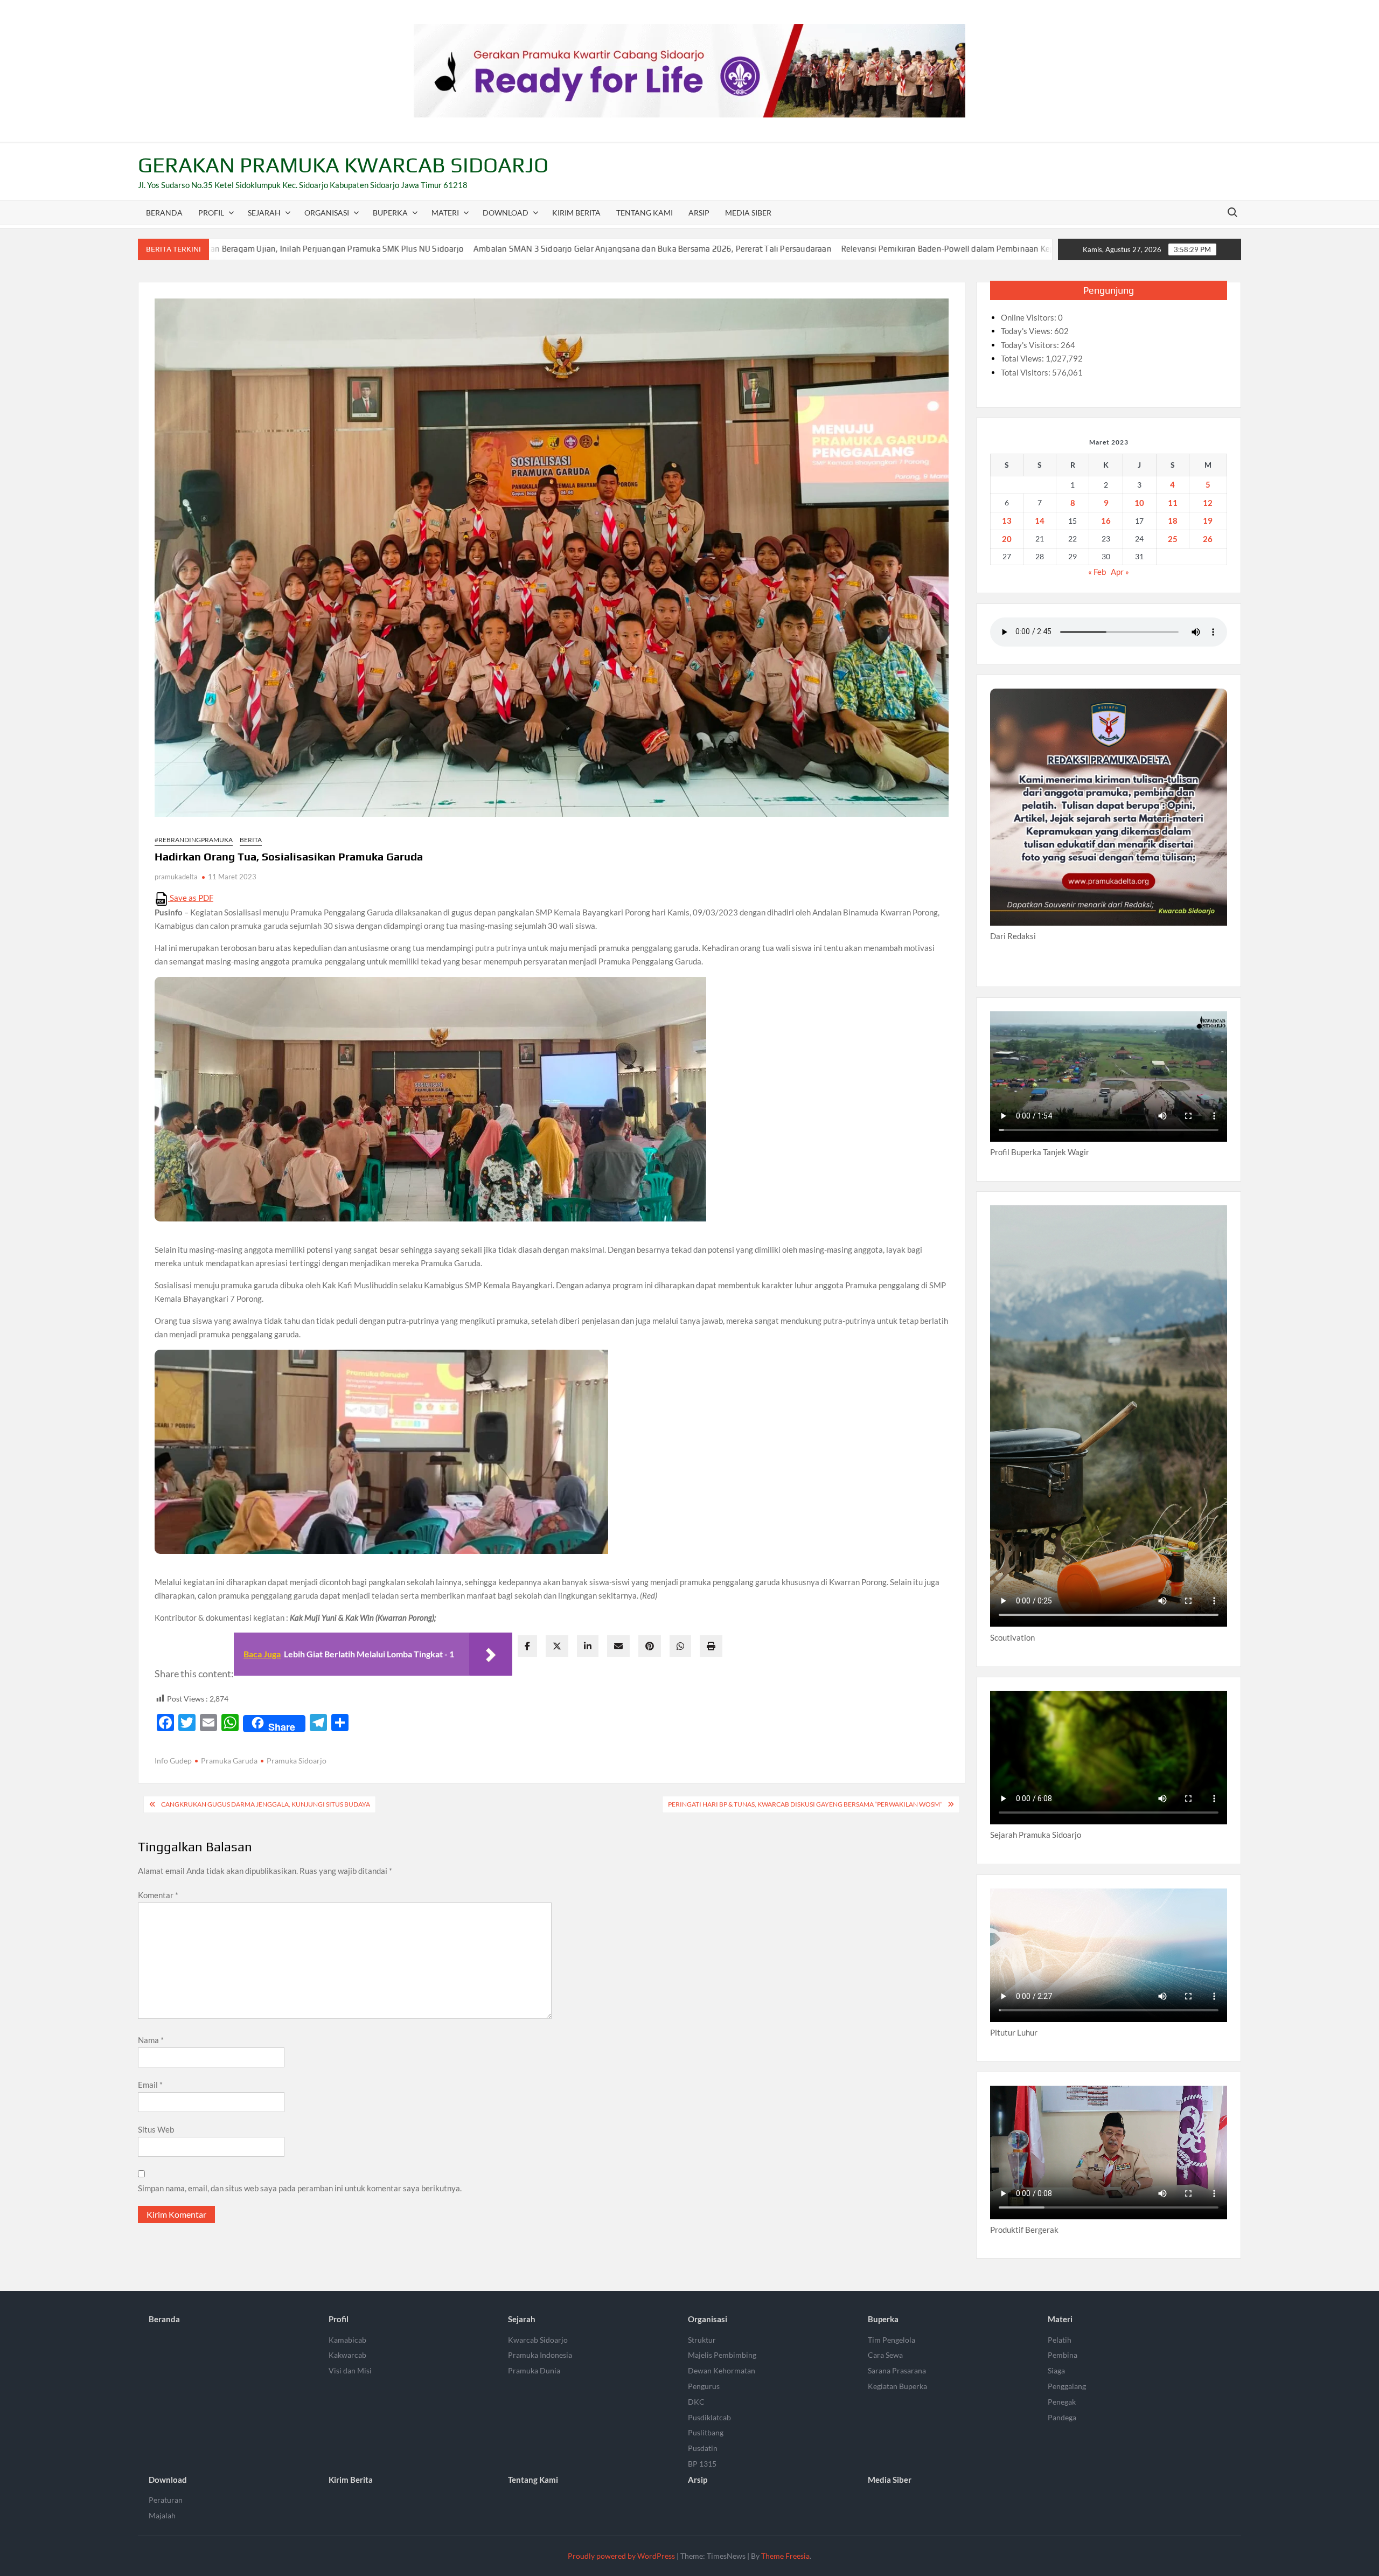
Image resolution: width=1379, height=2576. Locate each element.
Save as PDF (191, 898)
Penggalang (1067, 2386)
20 (1007, 539)
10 (1139, 503)
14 (1040, 520)
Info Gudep (173, 1761)
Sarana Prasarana (897, 2370)
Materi (445, 213)
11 (1173, 503)
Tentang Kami (645, 213)
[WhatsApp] (680, 1646)
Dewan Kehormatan (722, 2370)
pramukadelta (176, 877)
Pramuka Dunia (534, 2370)
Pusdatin (703, 2448)
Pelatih (1060, 2340)
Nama (151, 2040)
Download (506, 213)
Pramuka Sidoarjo (297, 1761)
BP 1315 (702, 2464)
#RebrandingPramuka (194, 840)
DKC (696, 2402)
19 (1208, 520)
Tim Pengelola (892, 2340)
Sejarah (264, 213)
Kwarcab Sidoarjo (538, 2340)
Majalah (162, 2515)
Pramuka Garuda (229, 1761)
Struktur (702, 2340)
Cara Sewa (885, 2355)
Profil (211, 213)
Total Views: (1023, 358)
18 (1173, 520)
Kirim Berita (576, 213)
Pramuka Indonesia (540, 2355)
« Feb (1097, 572)
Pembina (1063, 2355)
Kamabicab (347, 2340)
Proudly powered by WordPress (621, 2556)
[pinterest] (650, 1646)
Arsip (699, 213)
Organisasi (327, 213)
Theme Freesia (785, 2556)
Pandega (1062, 2417)
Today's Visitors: (1031, 345)
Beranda (164, 213)
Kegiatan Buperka (897, 2386)
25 (1173, 539)
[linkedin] (588, 1646)
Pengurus (704, 2386)
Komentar (158, 1895)
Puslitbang (706, 2432)
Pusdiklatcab (709, 2417)
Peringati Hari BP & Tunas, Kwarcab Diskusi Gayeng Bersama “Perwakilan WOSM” (805, 1804)
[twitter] (557, 1646)
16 (1106, 520)
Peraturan (166, 2500)
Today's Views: (1028, 331)
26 (1208, 539)
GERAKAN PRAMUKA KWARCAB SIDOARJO (343, 165)
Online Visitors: (1029, 317)
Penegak (1062, 2402)
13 (1007, 520)
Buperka (390, 213)
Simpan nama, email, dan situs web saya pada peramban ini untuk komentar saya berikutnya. (300, 2188)
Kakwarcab (347, 2355)
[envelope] (618, 1646)
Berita (251, 840)
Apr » (1120, 572)
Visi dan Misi (350, 2370)
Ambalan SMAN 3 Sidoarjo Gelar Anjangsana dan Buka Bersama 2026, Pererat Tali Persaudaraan (431, 249)
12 (1208, 503)
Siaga (1056, 2370)
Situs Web (156, 2129)
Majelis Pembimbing (722, 2355)
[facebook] (527, 1646)
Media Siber (748, 213)
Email (150, 2085)
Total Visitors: (1026, 372)
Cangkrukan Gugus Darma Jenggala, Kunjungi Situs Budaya (266, 1804)
